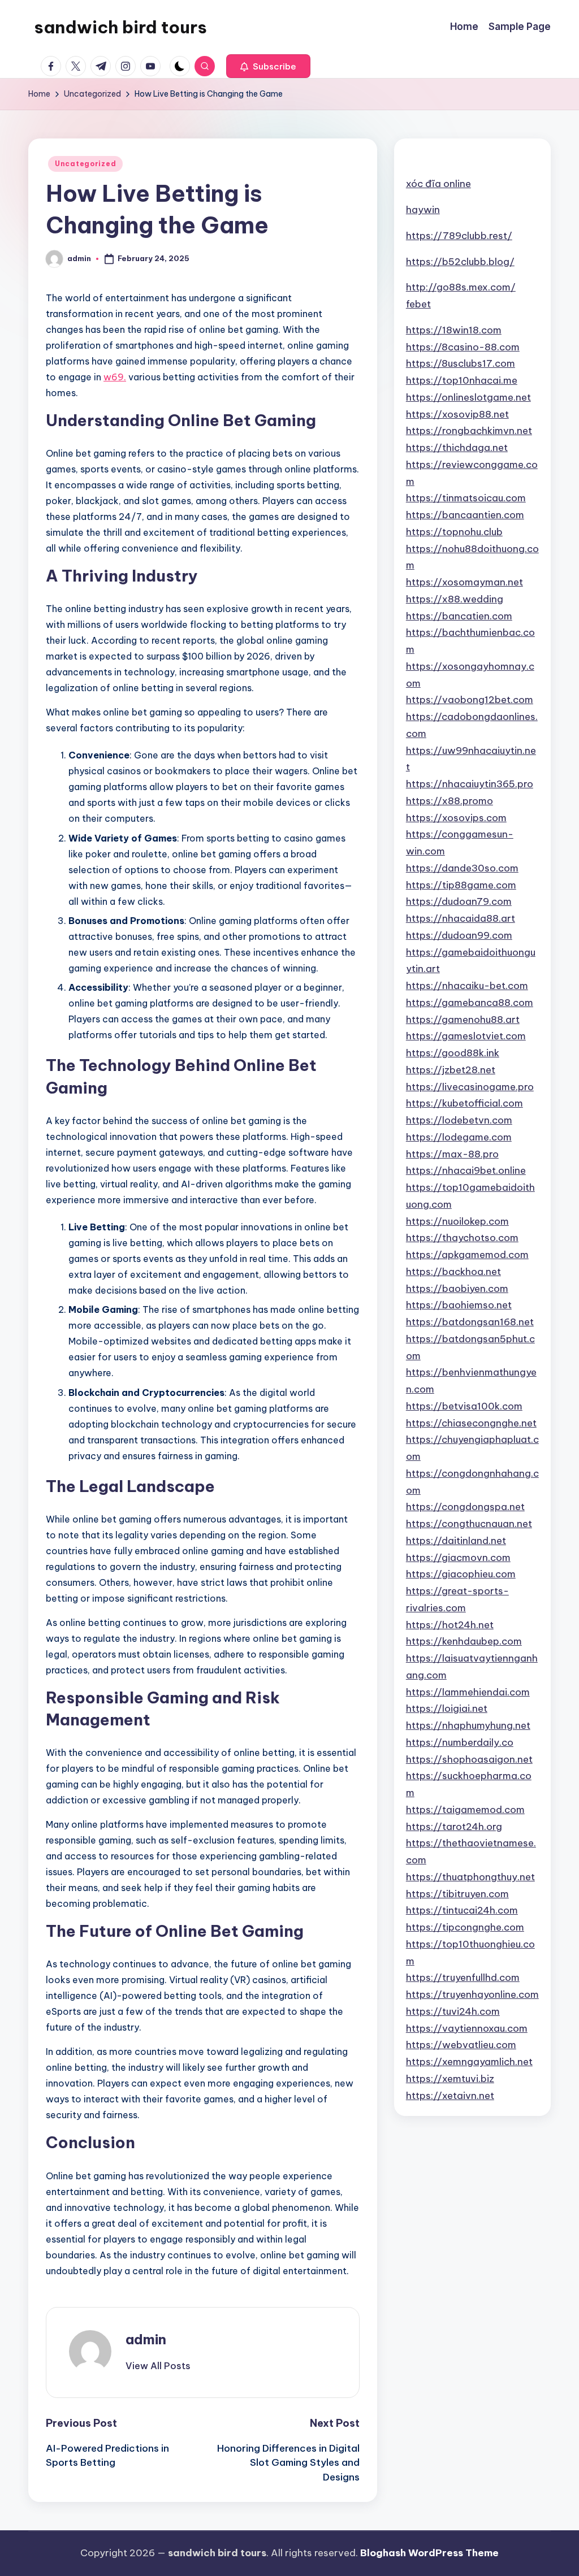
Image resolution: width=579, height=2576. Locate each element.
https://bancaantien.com (465, 515)
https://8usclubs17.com (461, 363)
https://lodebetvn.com (459, 1120)
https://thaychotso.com (462, 1238)
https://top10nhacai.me (462, 380)
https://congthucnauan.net (469, 1524)
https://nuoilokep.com (457, 1221)
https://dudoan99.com (459, 935)
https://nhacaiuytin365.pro (470, 784)
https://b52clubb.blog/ (460, 262)
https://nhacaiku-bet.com (467, 986)
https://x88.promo (450, 801)
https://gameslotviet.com (466, 1036)
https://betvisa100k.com (464, 1406)
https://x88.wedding (455, 599)
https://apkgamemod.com (467, 1255)
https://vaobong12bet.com (470, 700)
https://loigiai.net (447, 1708)
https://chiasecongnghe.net (471, 1423)
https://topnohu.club (454, 532)
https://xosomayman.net (465, 582)
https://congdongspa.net (465, 1507)
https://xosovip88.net (457, 414)
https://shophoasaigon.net (469, 1759)
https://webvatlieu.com (461, 2045)
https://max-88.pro (452, 1154)
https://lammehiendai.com (468, 1692)
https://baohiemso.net (459, 1305)
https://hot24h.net (450, 1625)
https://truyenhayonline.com (472, 1994)
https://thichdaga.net (457, 448)
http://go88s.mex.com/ (461, 287)
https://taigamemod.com (465, 1810)
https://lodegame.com (459, 1137)
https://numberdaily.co (460, 1742)
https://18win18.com (454, 330)
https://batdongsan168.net (470, 1322)
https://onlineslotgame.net (468, 397)
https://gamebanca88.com (470, 1003)
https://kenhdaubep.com (464, 1641)
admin (146, 2339)
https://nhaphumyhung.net (468, 1725)
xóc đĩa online (438, 184)
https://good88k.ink (453, 1053)
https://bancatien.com (459, 616)
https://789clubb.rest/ (459, 236)
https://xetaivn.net (450, 2096)
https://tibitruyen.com (457, 1894)
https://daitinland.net (456, 1541)
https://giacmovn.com (458, 1558)
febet (418, 304)
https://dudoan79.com (459, 901)
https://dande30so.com (462, 868)
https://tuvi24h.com (453, 2011)
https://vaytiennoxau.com (467, 2028)
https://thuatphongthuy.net (470, 1877)
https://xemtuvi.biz (450, 2079)
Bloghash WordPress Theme (429, 2553)
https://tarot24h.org (454, 1827)
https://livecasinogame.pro (470, 1087)
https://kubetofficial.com (465, 1103)
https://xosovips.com (456, 818)
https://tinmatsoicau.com (466, 498)
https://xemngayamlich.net (469, 2062)
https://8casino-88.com (463, 347)
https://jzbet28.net (451, 1070)
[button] (268, 66)
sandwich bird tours (120, 27)
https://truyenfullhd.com (463, 1977)
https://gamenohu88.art (463, 1020)
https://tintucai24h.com (462, 1910)
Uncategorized (85, 164)
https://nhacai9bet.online (466, 1170)
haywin (423, 210)
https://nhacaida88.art (461, 918)
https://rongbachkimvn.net (469, 431)
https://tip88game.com (461, 885)
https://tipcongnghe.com (465, 1927)
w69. (115, 377)
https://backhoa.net (453, 1272)
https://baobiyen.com (457, 1289)
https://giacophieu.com (461, 1574)
